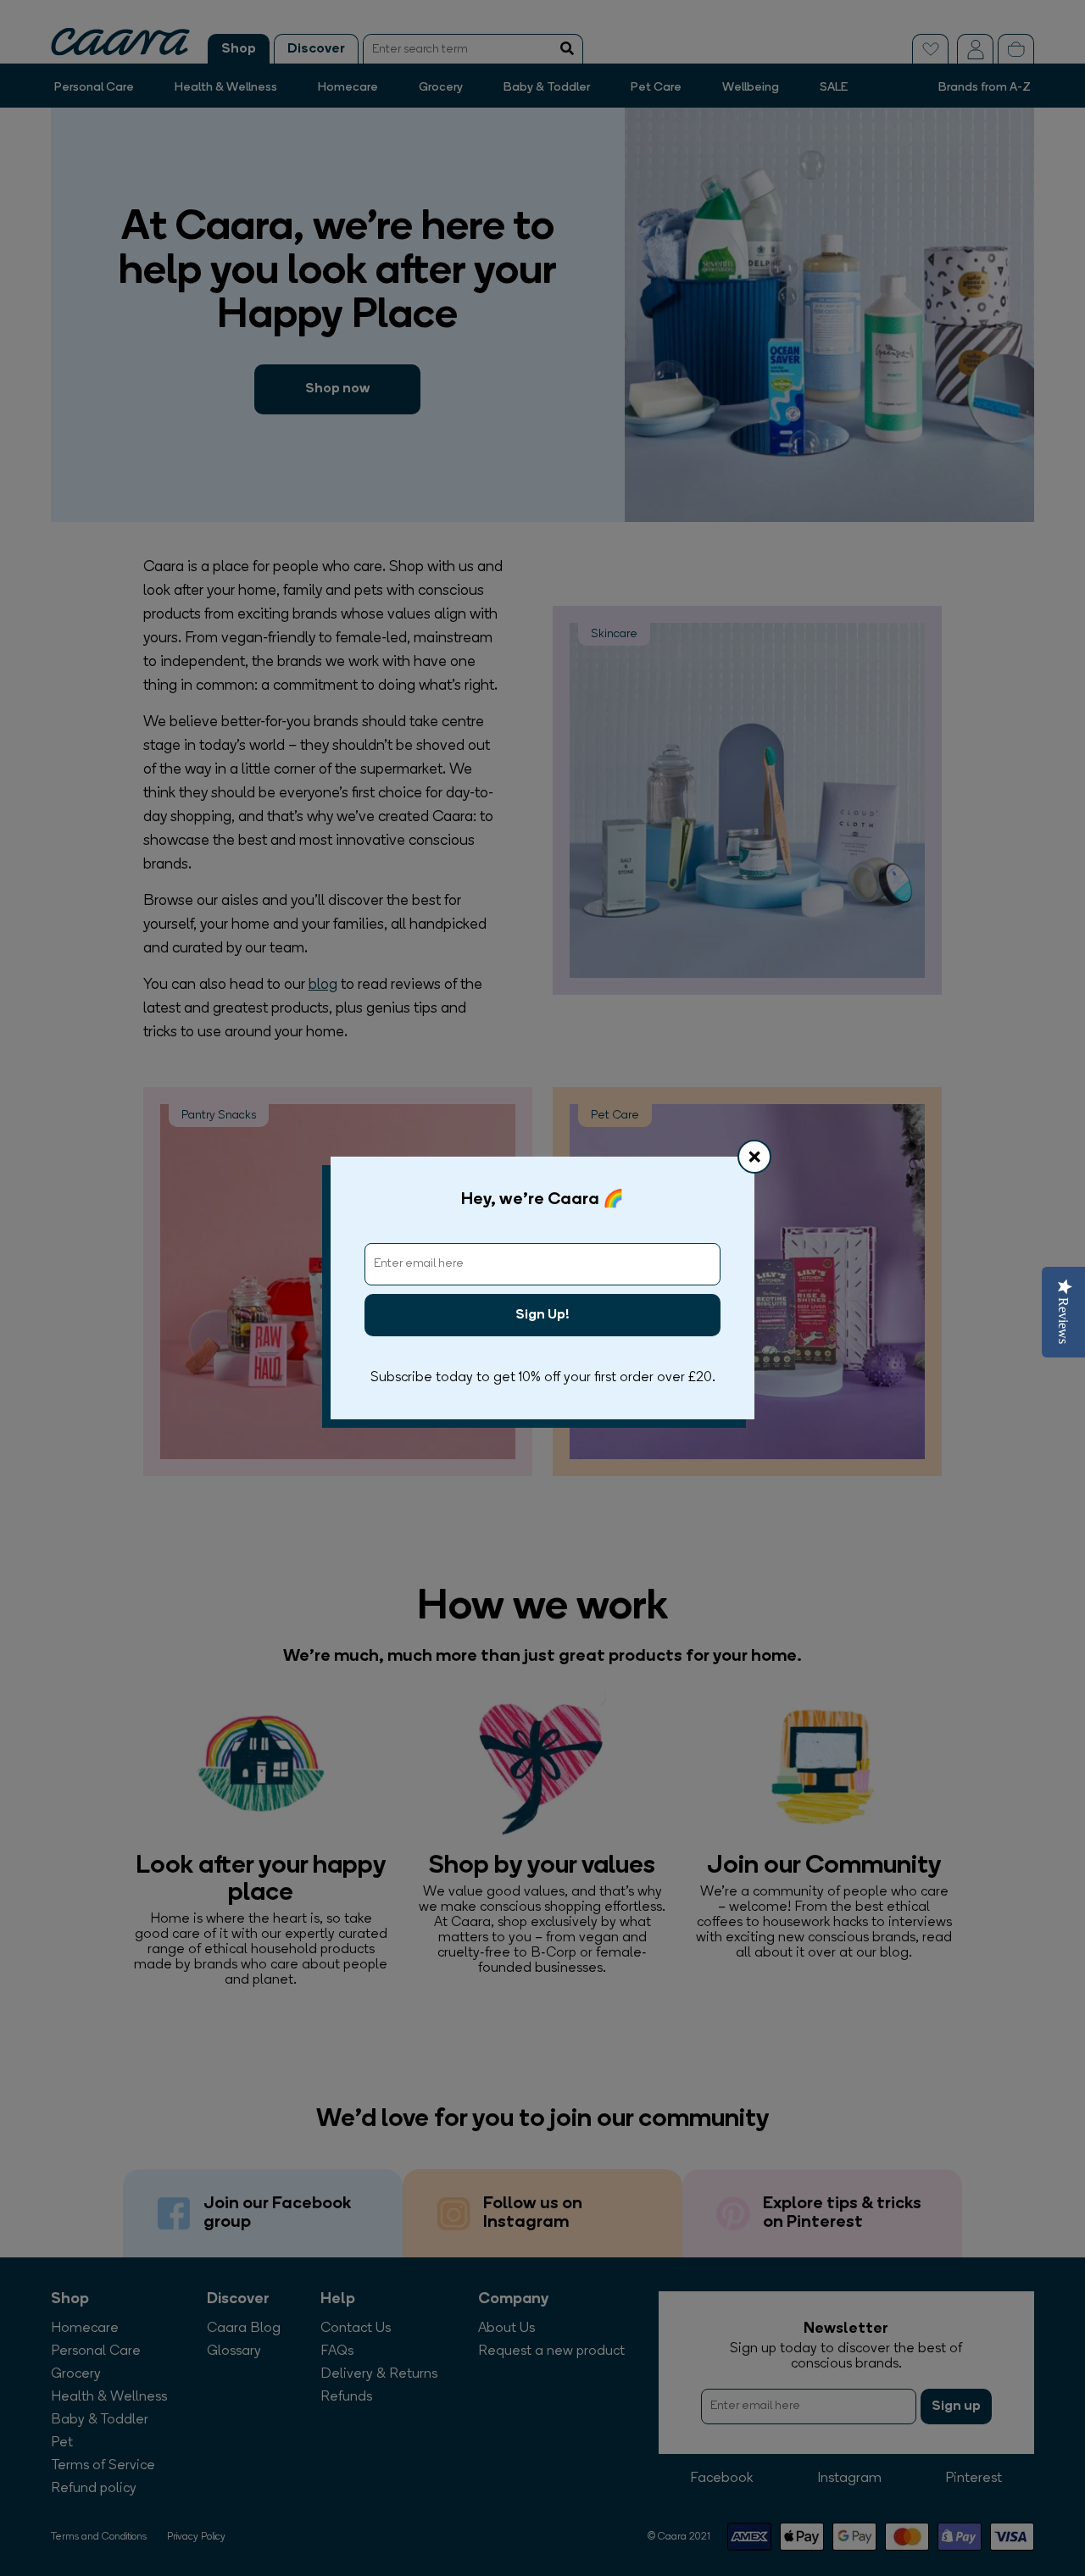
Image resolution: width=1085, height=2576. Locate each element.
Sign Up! (542, 1315)
